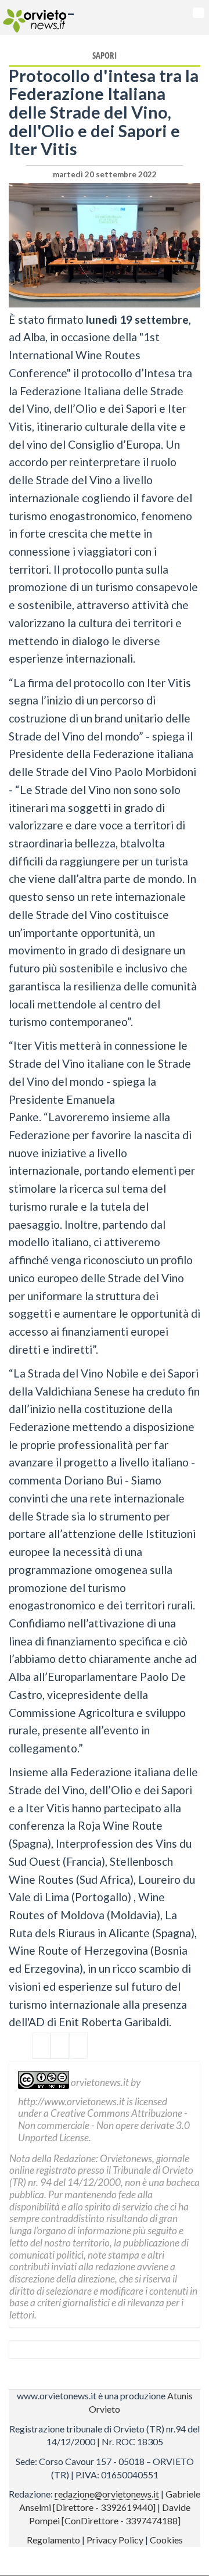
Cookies (166, 2540)
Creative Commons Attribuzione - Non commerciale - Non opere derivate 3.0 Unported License (104, 2125)
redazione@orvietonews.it (107, 2494)
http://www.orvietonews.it (71, 2101)
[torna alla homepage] (33, 17)
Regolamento (53, 2540)
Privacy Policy (115, 2540)
